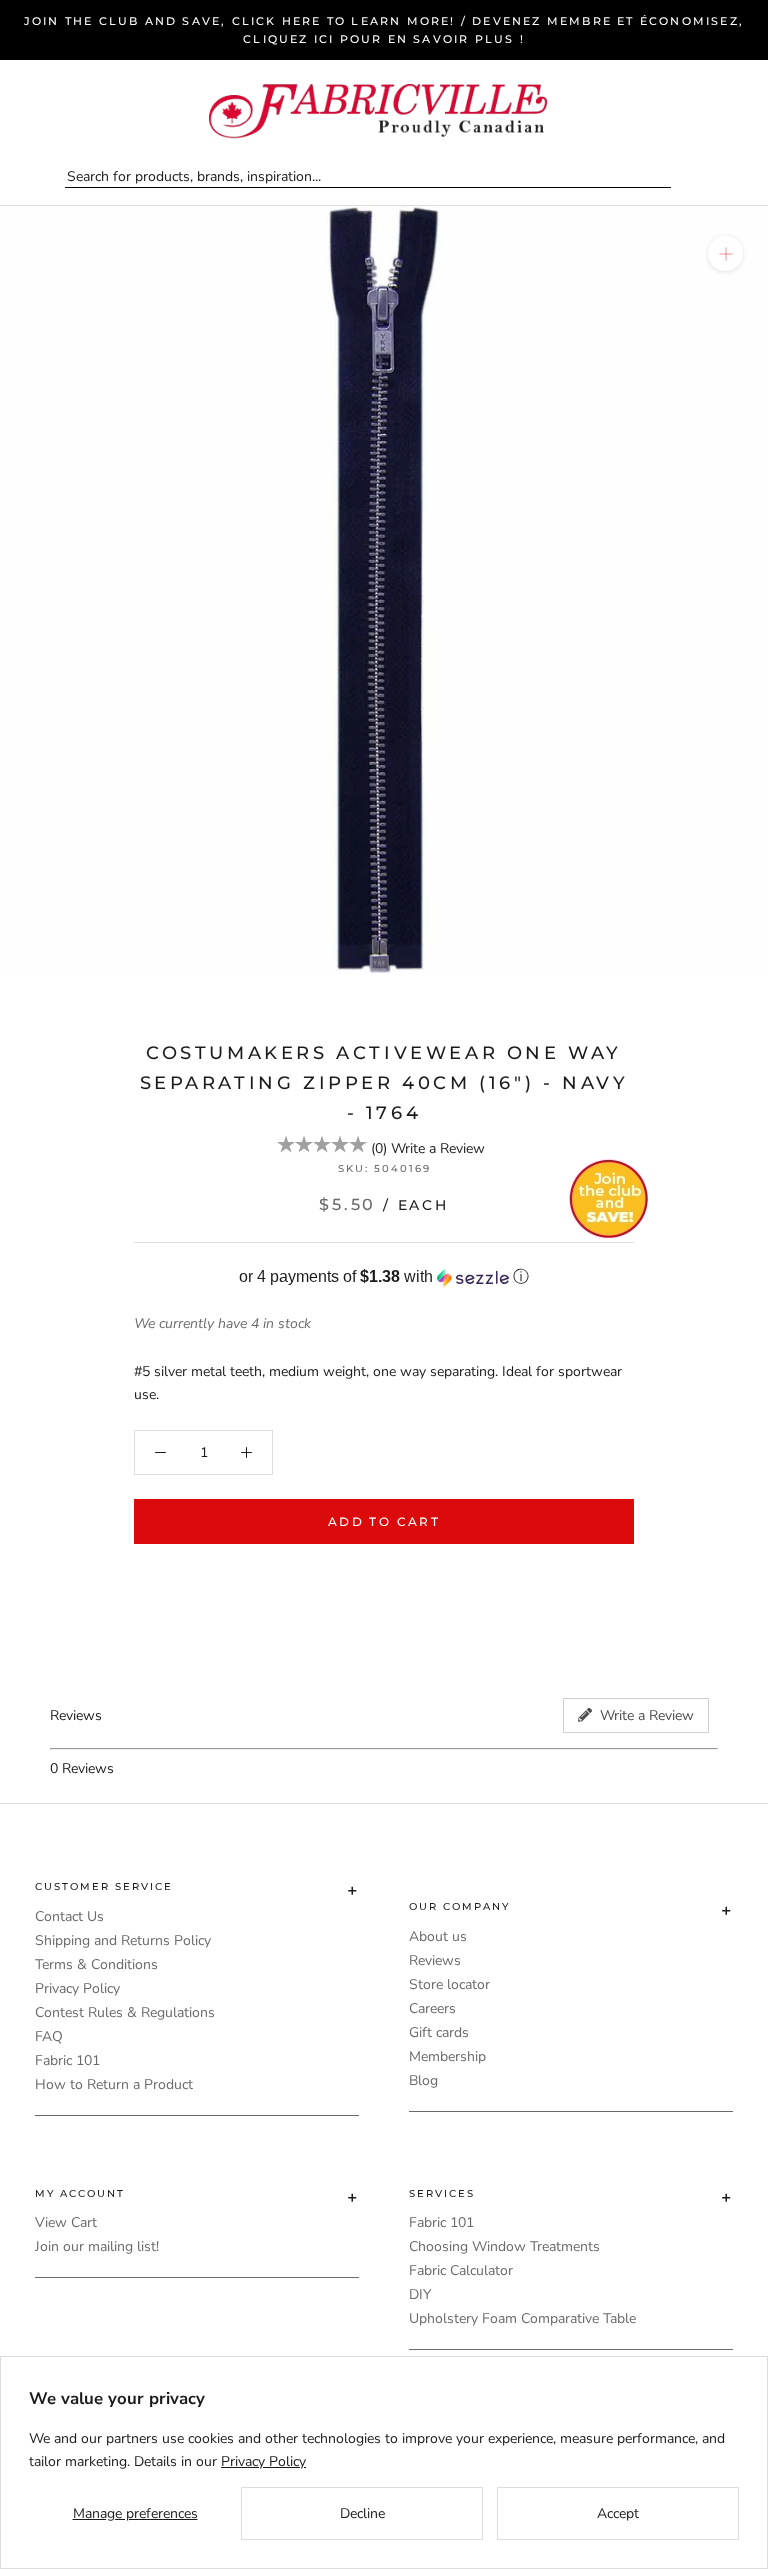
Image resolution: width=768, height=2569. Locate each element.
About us (438, 1936)
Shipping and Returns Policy (123, 1940)
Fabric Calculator (461, 2270)
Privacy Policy (77, 1988)
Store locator (449, 1984)
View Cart (66, 2222)
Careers (432, 2008)
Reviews (435, 1960)
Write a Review (438, 1148)
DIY (420, 2294)
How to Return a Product (114, 2084)
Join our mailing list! (97, 2246)
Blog (423, 2080)
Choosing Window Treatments (504, 2246)
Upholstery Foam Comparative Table (522, 2318)
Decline (362, 2513)
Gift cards (439, 2032)
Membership (447, 2056)
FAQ (49, 2036)
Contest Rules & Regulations (125, 2012)
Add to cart (384, 1521)
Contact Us (69, 1916)
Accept (618, 2513)
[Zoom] (725, 253)
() (379, 1148)
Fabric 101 (67, 2060)
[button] (384, 1277)
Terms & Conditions (96, 1964)
